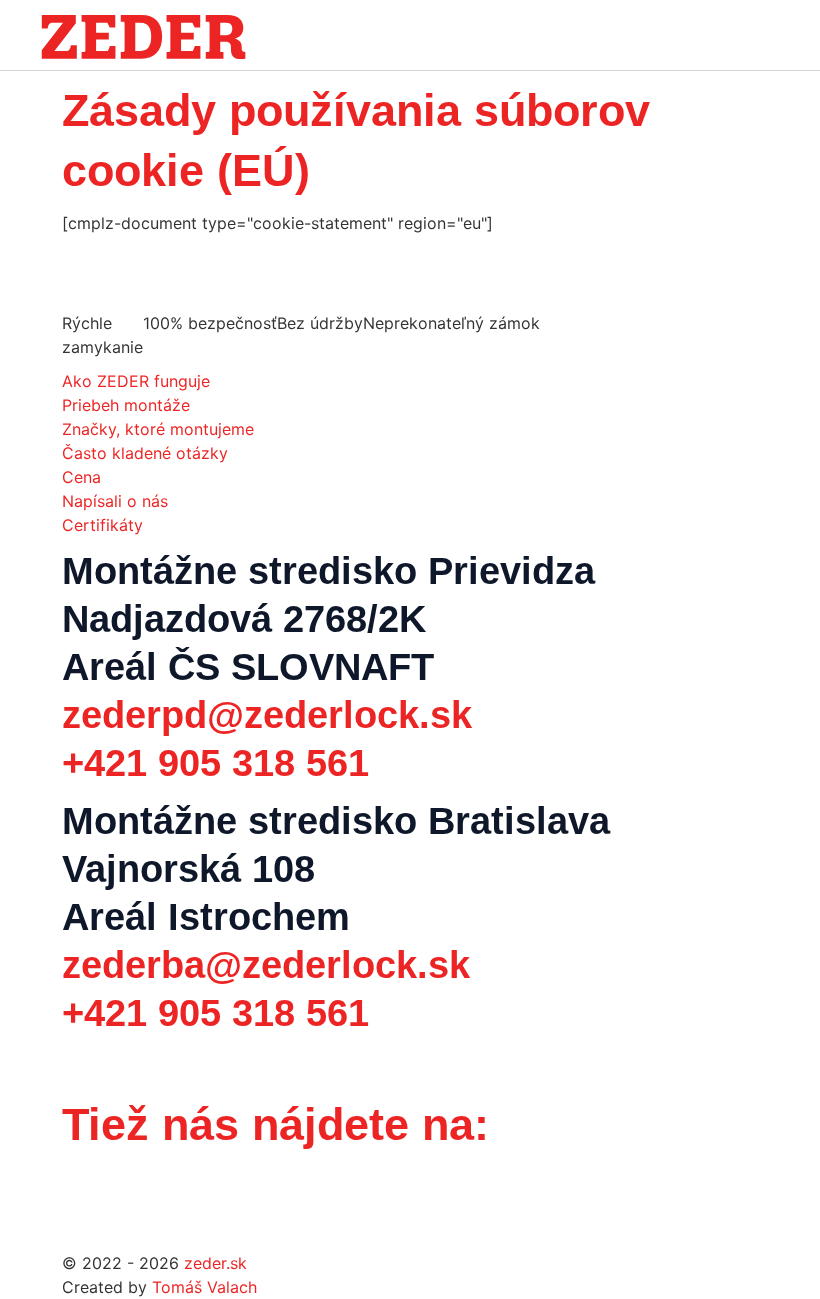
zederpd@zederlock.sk (267, 715)
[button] (762, 36)
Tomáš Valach (204, 1287)
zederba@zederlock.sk (266, 965)
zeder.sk (215, 1263)
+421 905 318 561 (215, 763)
